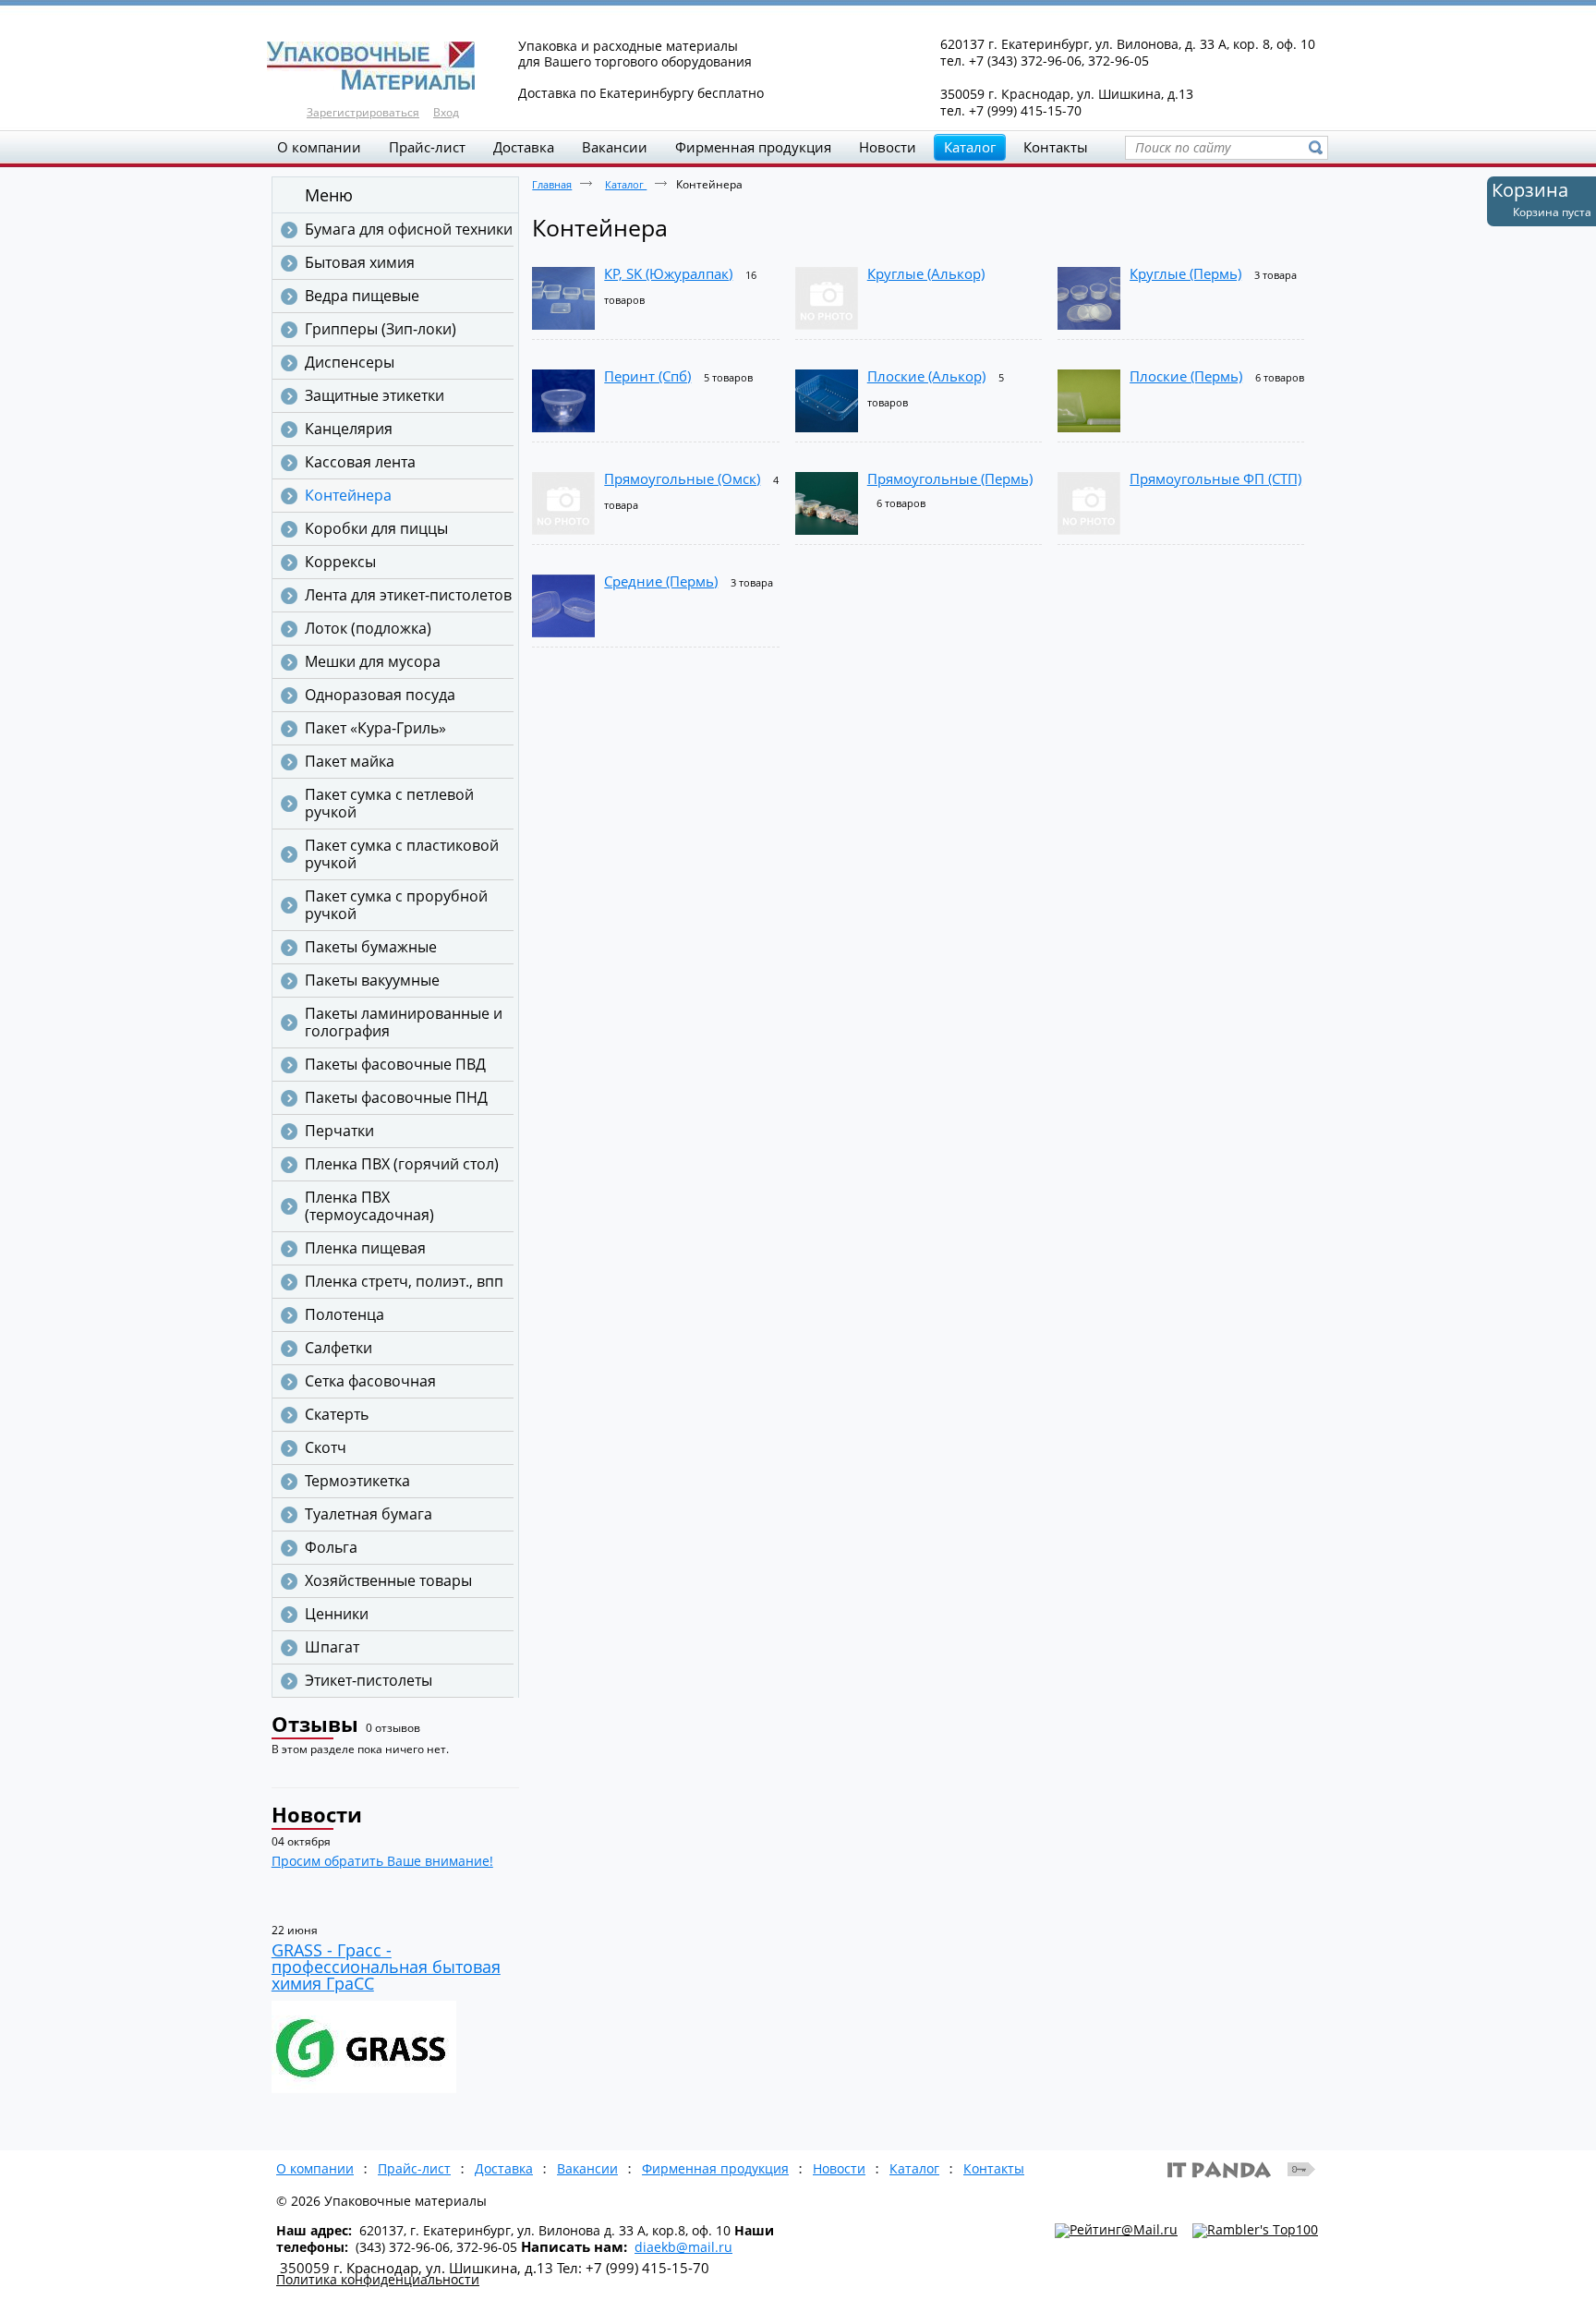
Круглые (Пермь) (1185, 273)
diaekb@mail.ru (683, 2247)
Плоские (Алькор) (926, 376)
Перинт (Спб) (647, 376)
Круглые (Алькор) (926, 273)
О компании (315, 2168)
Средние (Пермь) (661, 581)
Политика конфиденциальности (378, 2279)
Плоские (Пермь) (1186, 376)
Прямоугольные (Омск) (682, 478)
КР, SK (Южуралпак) (668, 273)
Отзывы (315, 1724)
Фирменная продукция (715, 2168)
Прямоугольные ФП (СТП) (1215, 478)
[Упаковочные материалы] (798, 67)
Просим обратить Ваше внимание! (382, 1861)
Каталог (970, 147)
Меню (329, 195)
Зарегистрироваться (363, 112)
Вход (446, 112)
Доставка (504, 2168)
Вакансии (587, 2168)
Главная (552, 184)
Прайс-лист (414, 2168)
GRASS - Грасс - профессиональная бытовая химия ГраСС (386, 1967)
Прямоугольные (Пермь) (950, 478)
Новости (317, 1814)
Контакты (994, 2168)
